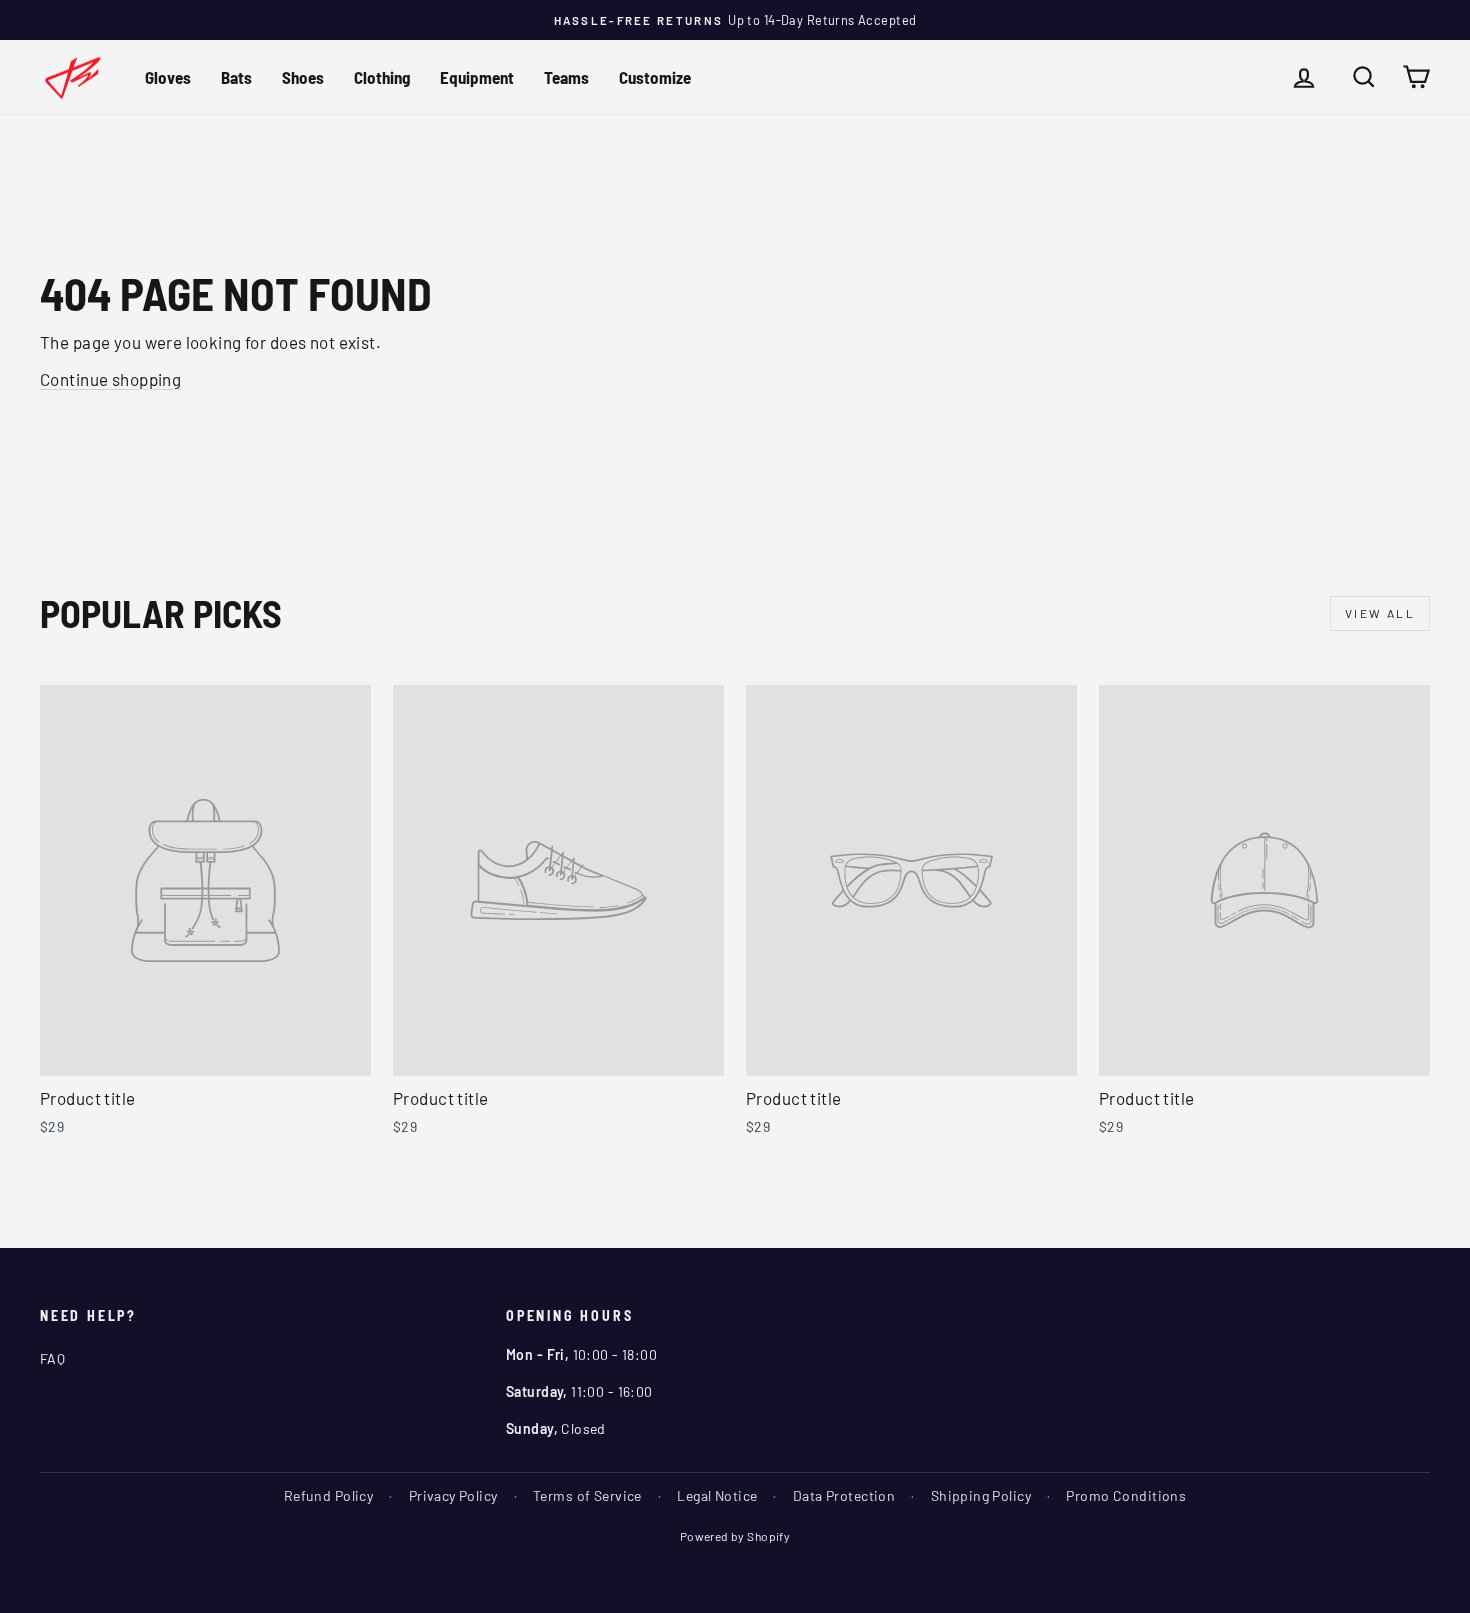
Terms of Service (587, 1495)
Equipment (477, 77)
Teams (566, 77)
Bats (236, 77)
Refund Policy (329, 1495)
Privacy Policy (453, 1495)
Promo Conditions (1126, 1495)
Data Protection (844, 1495)
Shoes (303, 77)
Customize (655, 77)
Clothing (382, 77)
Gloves (168, 77)
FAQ (52, 1358)
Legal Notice (717, 1495)
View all (1380, 613)
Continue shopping (110, 379)
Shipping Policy (981, 1495)
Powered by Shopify (735, 1536)
